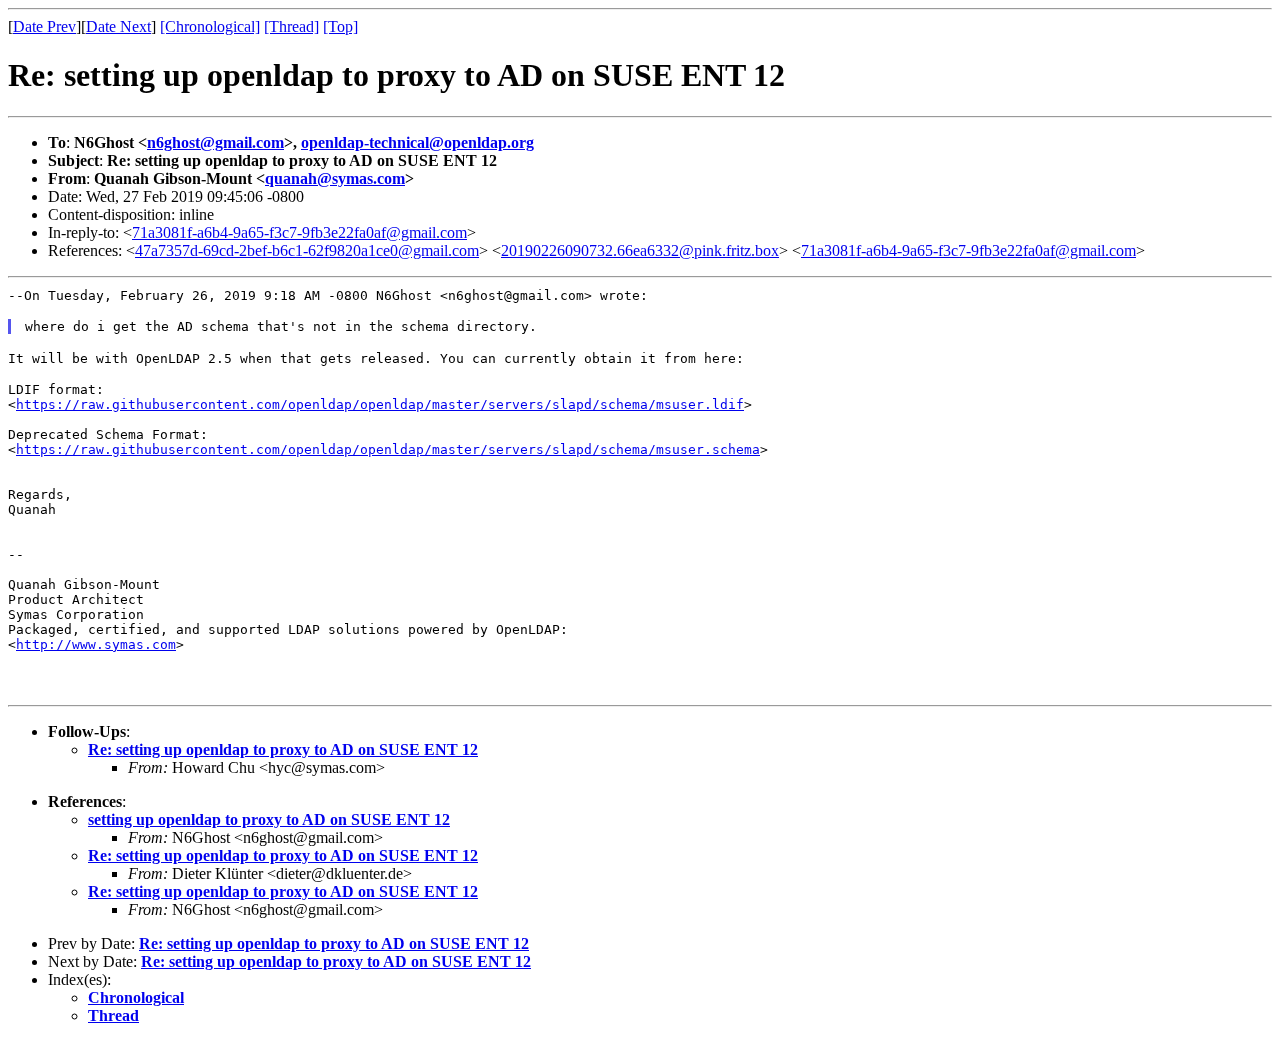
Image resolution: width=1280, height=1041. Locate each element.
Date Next (118, 26)
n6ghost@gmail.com (215, 142)
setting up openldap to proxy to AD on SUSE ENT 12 (269, 819)
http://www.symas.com (96, 644)
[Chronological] (210, 26)
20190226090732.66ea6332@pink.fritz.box (640, 250)
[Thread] (291, 26)
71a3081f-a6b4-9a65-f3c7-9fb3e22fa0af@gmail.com (299, 232)
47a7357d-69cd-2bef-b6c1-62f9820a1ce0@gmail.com (307, 250)
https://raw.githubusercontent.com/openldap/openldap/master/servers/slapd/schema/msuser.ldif (380, 404)
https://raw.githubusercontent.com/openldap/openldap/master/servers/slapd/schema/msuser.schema (388, 449)
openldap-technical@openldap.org (417, 142)
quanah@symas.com (335, 178)
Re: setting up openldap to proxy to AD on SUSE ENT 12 (283, 749)
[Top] (340, 26)
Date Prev (44, 26)
